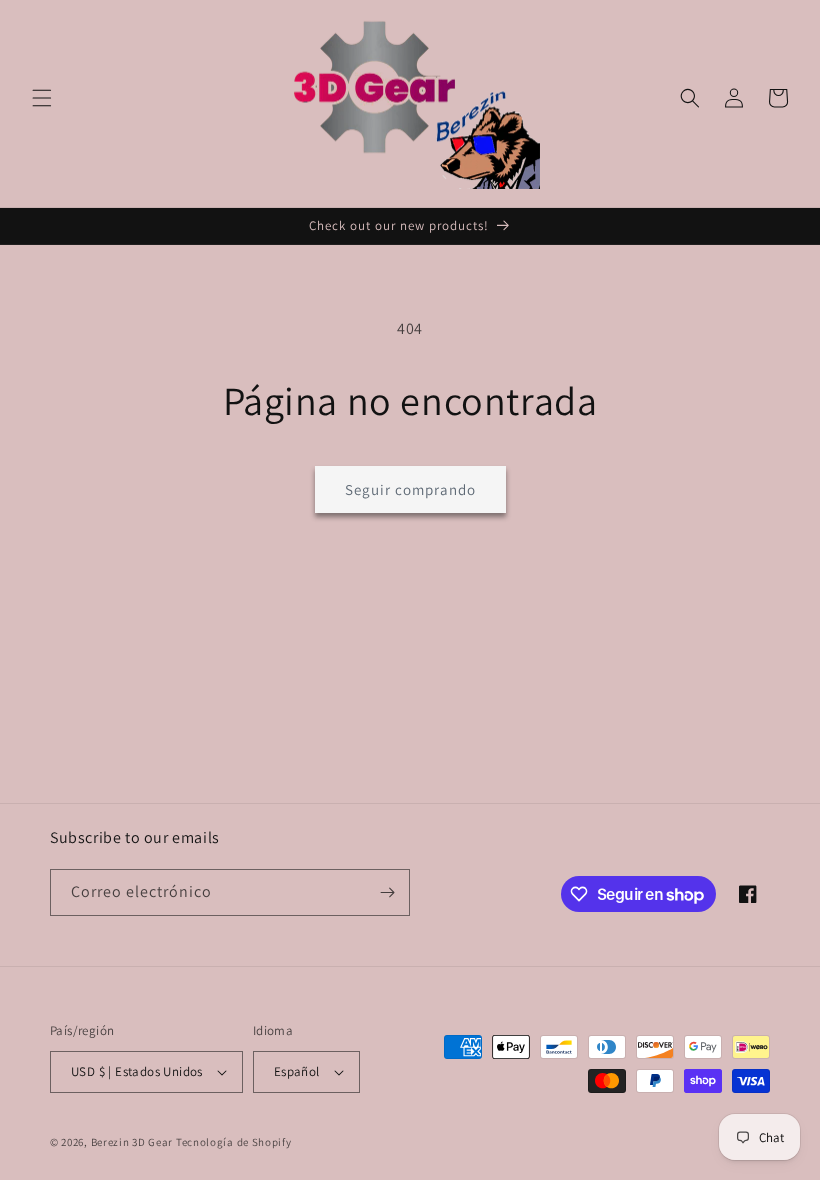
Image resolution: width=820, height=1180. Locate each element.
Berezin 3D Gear (132, 1142)
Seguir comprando (410, 489)
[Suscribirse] (387, 892)
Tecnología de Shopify (234, 1142)
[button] (42, 98)
